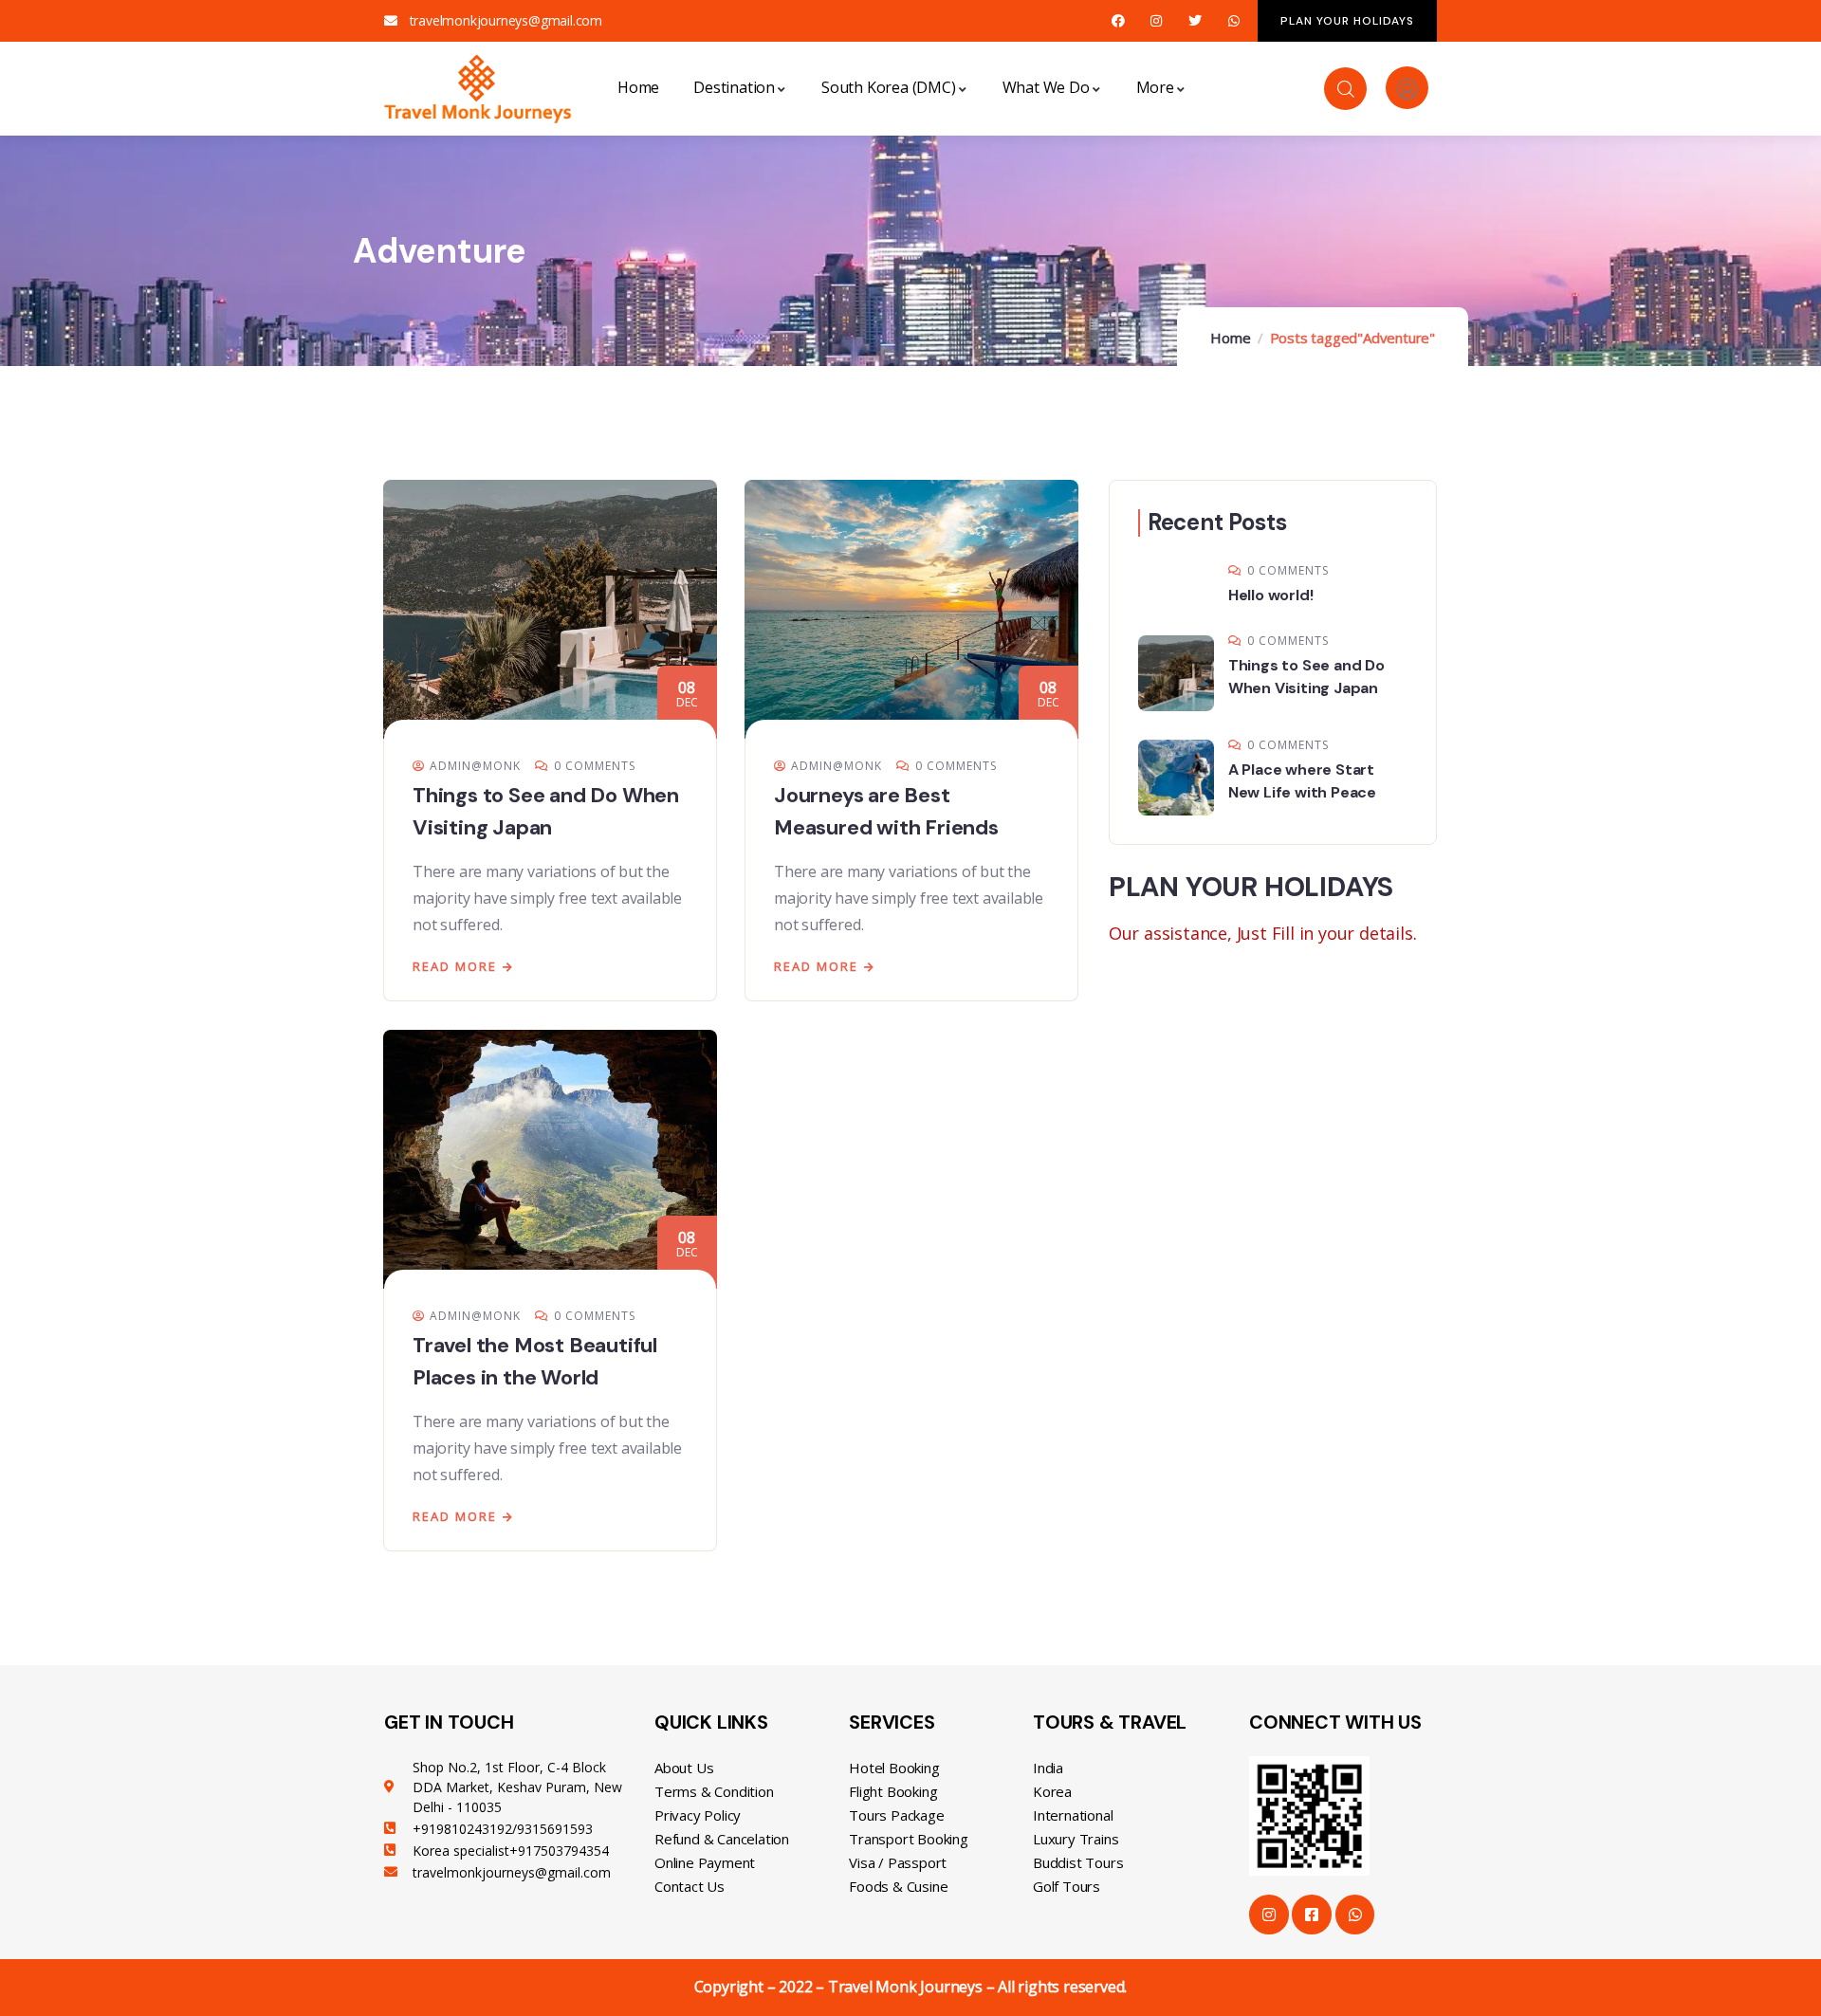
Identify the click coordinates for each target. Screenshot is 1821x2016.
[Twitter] (1196, 21)
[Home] (478, 88)
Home (1230, 338)
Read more (455, 966)
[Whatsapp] (1233, 21)
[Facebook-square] (1312, 1915)
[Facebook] (1118, 21)
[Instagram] (1157, 21)
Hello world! (1271, 595)
